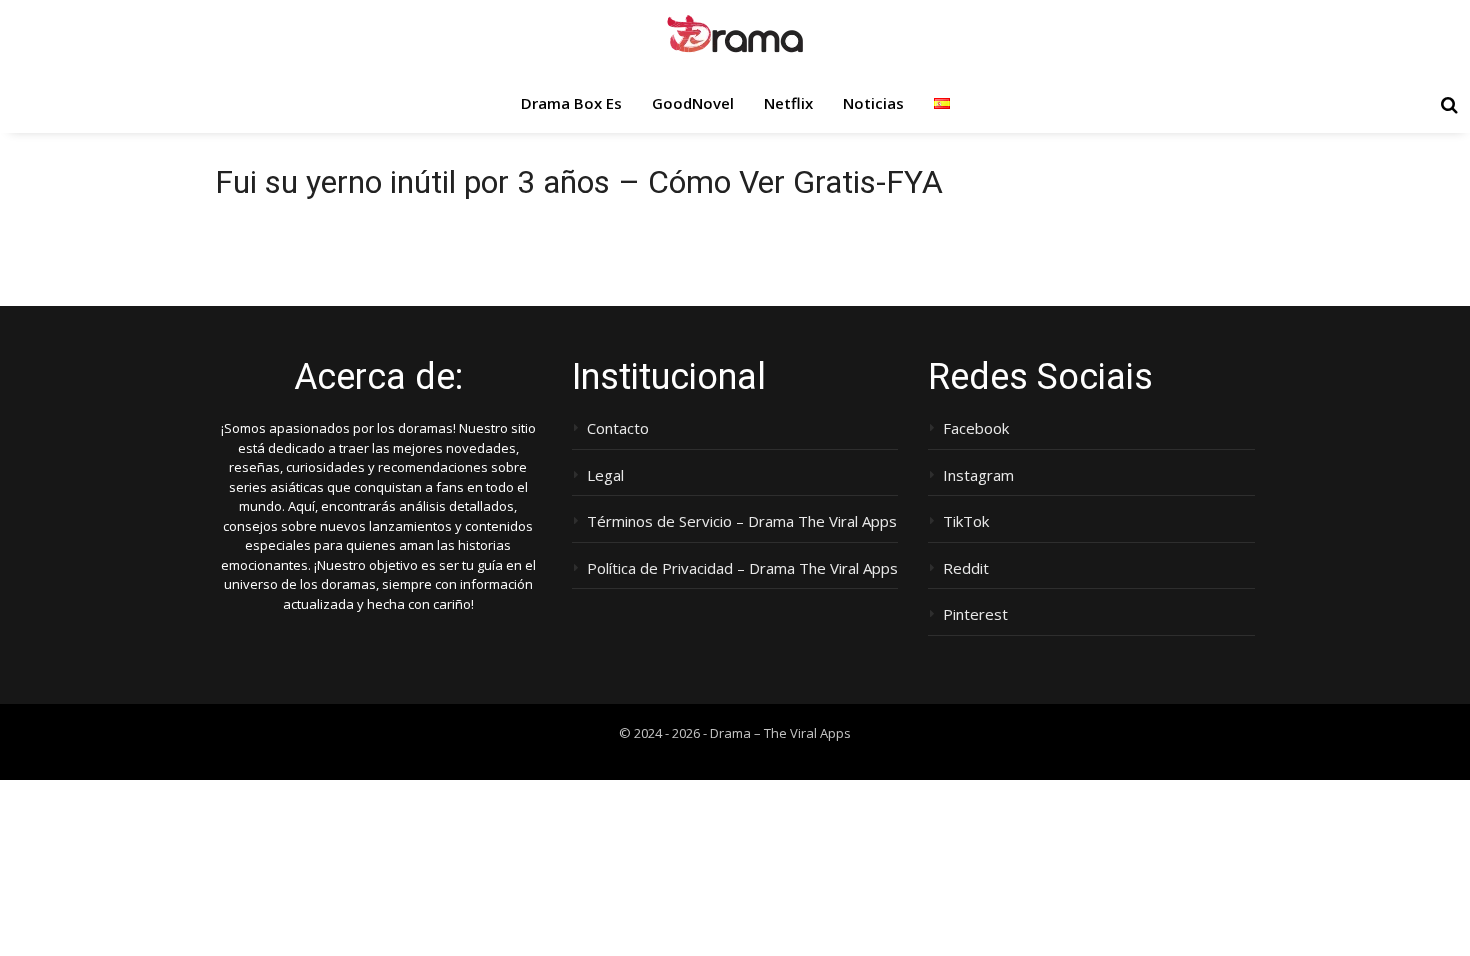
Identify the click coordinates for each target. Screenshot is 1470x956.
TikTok (966, 521)
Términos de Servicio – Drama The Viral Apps (742, 521)
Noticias (873, 103)
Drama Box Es (571, 103)
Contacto (618, 428)
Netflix (788, 103)
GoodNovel (693, 103)
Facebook (976, 428)
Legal (605, 475)
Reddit (966, 568)
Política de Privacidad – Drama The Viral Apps (742, 568)
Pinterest (975, 614)
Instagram (978, 475)
